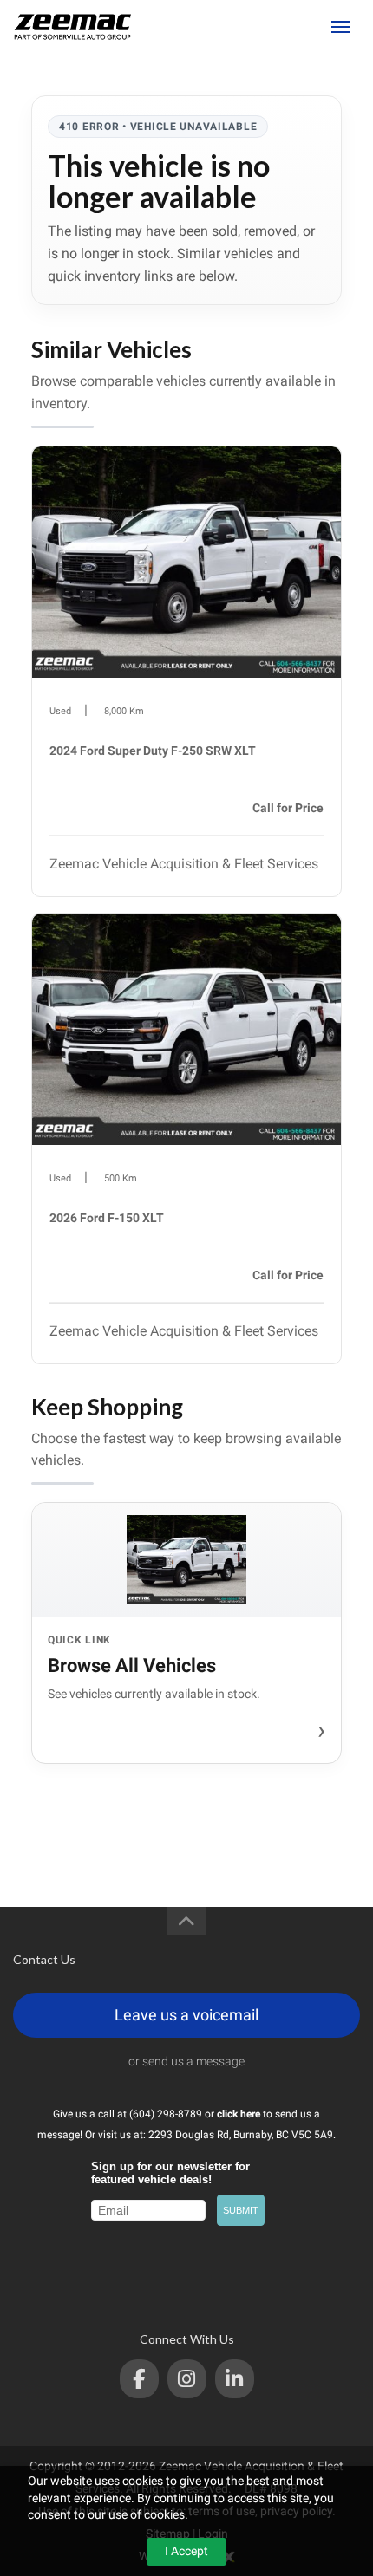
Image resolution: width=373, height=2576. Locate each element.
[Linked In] (235, 2379)
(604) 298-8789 (275, 27)
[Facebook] (139, 2379)
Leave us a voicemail (186, 2015)
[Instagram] (187, 2379)
